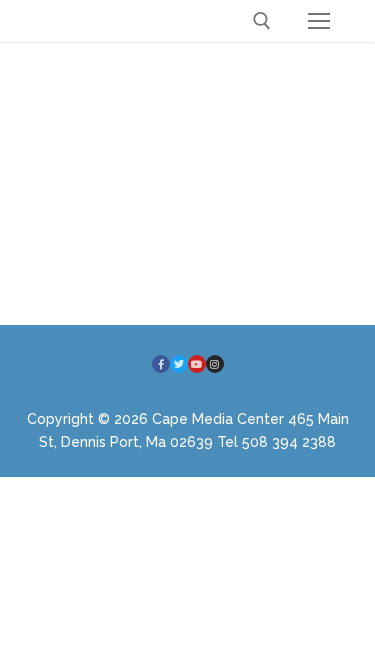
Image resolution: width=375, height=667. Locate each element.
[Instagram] (215, 364)
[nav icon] (319, 21)
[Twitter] (179, 364)
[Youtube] (197, 364)
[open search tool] (262, 21)
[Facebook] (161, 364)
